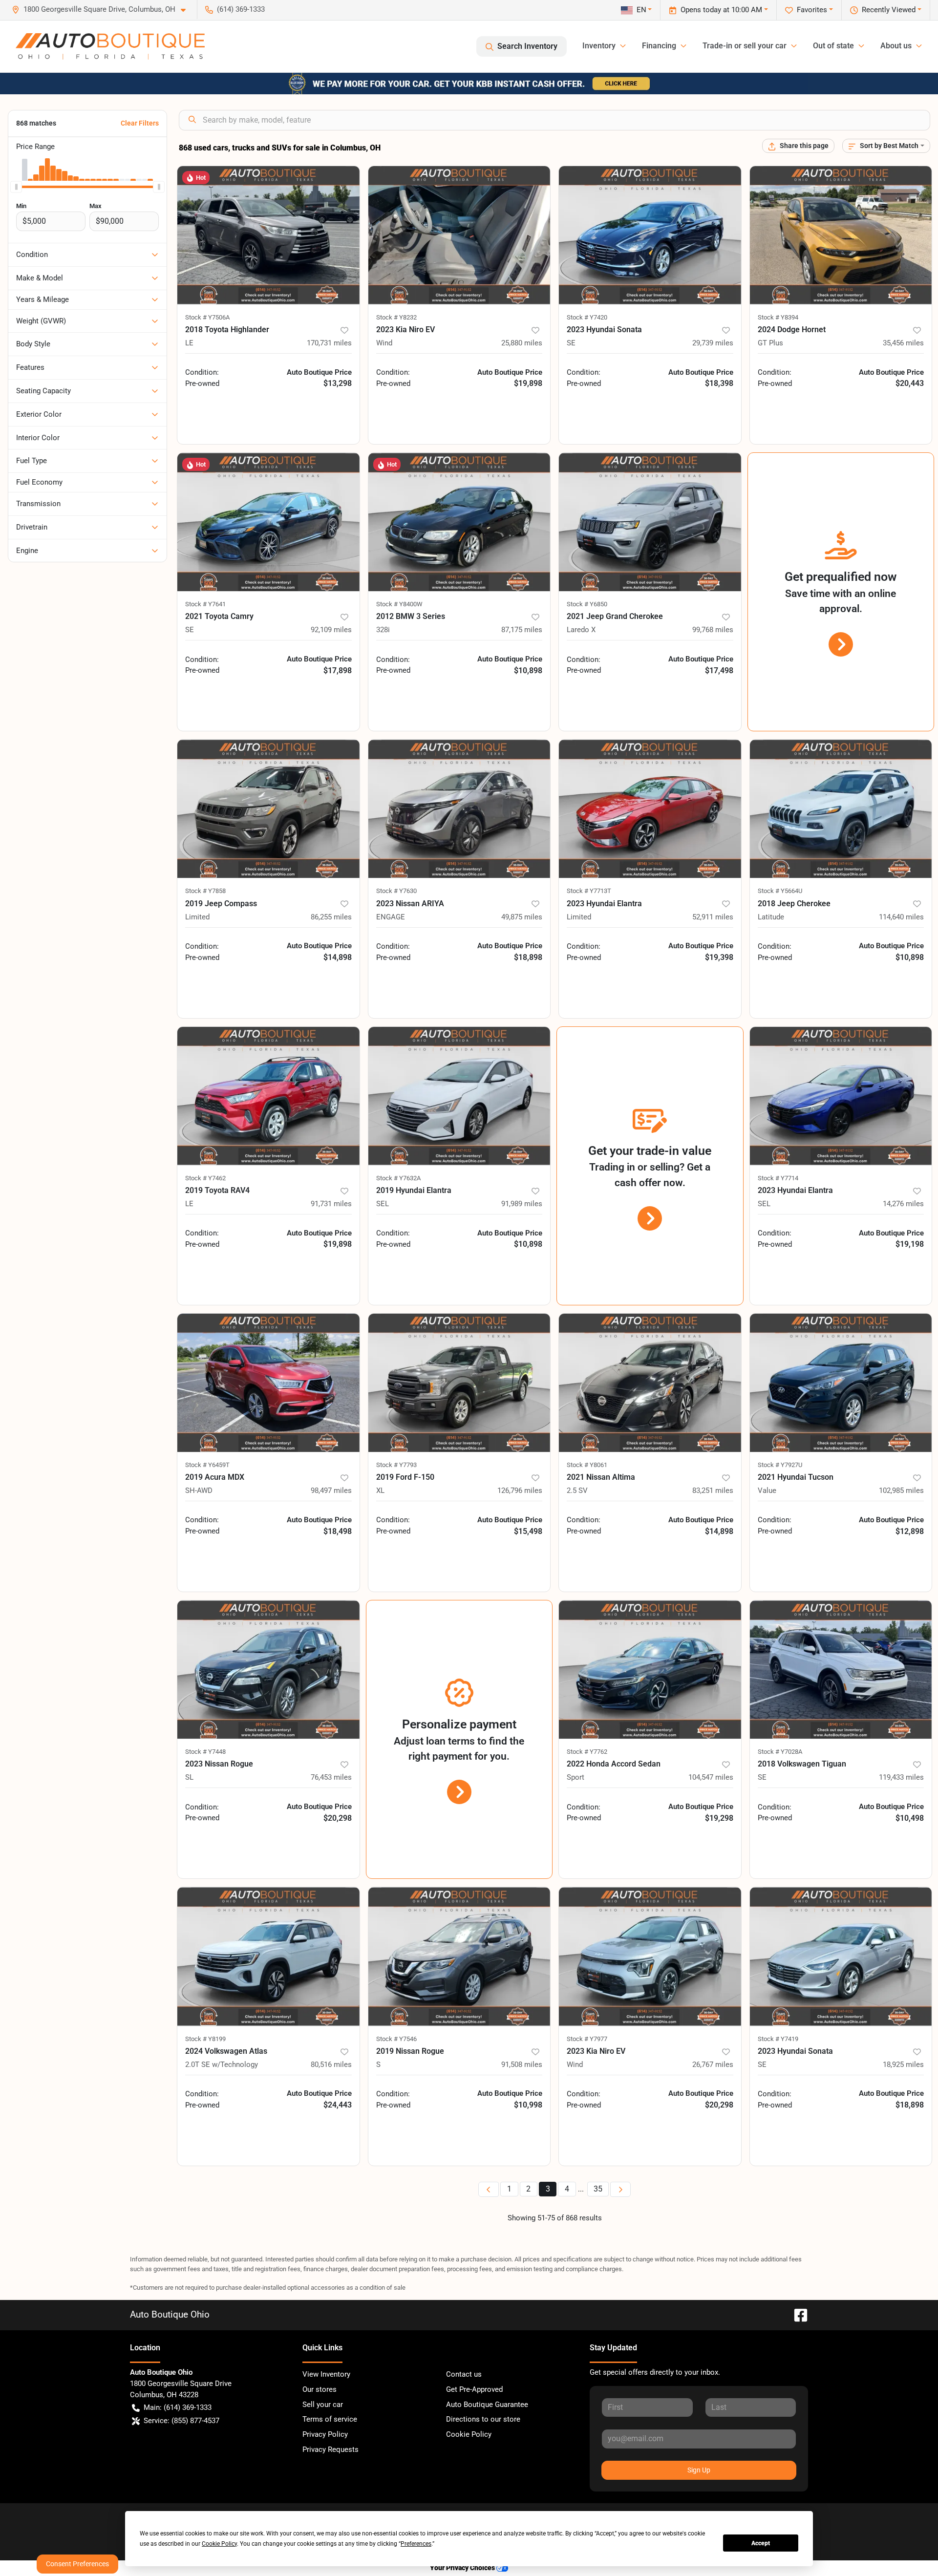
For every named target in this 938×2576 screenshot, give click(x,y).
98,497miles (331, 1490)
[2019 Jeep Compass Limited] (268, 809)
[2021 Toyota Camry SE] (268, 522)
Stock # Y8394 (778, 317)
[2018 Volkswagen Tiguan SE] (841, 1670)
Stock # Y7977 (587, 2039)
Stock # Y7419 (778, 2039)
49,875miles (522, 917)
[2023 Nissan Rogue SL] (268, 1670)
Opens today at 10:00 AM (721, 10)
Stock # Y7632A (398, 1178)
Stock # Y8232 (396, 317)
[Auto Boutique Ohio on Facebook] (797, 2314)
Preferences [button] (416, 2544)
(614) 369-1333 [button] (241, 9)
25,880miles (522, 343)
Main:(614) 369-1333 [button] (178, 2407)
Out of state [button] (833, 46)
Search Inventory (527, 46)
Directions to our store (483, 2419)
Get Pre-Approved (474, 2389)
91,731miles (331, 1204)
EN (641, 10)
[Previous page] (489, 2189)
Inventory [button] (599, 46)
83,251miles (713, 1490)
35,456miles (903, 343)
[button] (103, 10)
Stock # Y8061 (587, 1465)
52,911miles (713, 917)
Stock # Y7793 (396, 1465)
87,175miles (522, 630)
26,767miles (713, 2065)
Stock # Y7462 (205, 1178)
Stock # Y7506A (207, 317)
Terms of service (330, 2419)
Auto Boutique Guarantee (487, 2405)
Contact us (464, 2374)
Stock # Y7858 (205, 891)
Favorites (812, 10)
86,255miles (331, 917)
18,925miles (903, 2065)
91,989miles (522, 1204)
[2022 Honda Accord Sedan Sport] (650, 1670)
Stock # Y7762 (587, 1752)
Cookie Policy (469, 2434)
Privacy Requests (330, 2449)
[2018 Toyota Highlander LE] (268, 235)
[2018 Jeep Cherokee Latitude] (841, 809)
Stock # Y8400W (399, 604)
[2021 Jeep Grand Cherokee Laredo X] (650, 522)
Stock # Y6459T (207, 1465)
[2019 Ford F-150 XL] (459, 1383)
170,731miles (329, 343)
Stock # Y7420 (587, 317)
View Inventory (326, 2374)
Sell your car (323, 2405)
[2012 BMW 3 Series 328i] (459, 522)
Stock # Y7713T (589, 891)
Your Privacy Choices (463, 2568)
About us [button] (896, 46)
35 (598, 2189)
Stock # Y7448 (205, 1752)
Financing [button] (659, 46)
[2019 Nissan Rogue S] (459, 1956)
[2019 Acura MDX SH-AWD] (268, 1383)
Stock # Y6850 (587, 604)
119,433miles (901, 1777)
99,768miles (713, 630)
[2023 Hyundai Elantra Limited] (650, 809)
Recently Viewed (889, 10)
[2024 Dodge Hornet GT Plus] (841, 235)
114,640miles (901, 917)
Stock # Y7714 (778, 1178)
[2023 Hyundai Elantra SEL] (841, 1096)
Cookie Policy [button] (219, 2544)
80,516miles (331, 2065)
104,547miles (711, 1777)
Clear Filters (140, 123)
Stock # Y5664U (780, 891)
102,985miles (901, 1490)
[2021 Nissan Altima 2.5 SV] (650, 1383)
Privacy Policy (325, 2434)
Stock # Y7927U (780, 1465)
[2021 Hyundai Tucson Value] (841, 1383)
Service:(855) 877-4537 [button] (181, 2421)
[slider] (16, 187)
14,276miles (903, 1204)
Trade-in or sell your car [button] (745, 46)
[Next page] (620, 2189)
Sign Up (699, 2470)
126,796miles (520, 1490)
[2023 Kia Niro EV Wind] (459, 235)
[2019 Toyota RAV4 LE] (268, 1096)
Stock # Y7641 (205, 604)
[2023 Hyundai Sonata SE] (650, 235)
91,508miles (522, 2065)
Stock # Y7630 (396, 891)
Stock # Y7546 (396, 2039)
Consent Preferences (77, 2564)
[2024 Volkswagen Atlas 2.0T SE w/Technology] (268, 1956)
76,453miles (331, 1777)
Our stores (320, 2389)
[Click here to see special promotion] (469, 83)
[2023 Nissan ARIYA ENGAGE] (459, 809)
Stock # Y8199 (205, 2039)
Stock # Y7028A (780, 1752)
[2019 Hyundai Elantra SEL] (459, 1096)
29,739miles (713, 343)
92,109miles (331, 630)
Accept (761, 2543)
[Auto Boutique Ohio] (110, 46)
